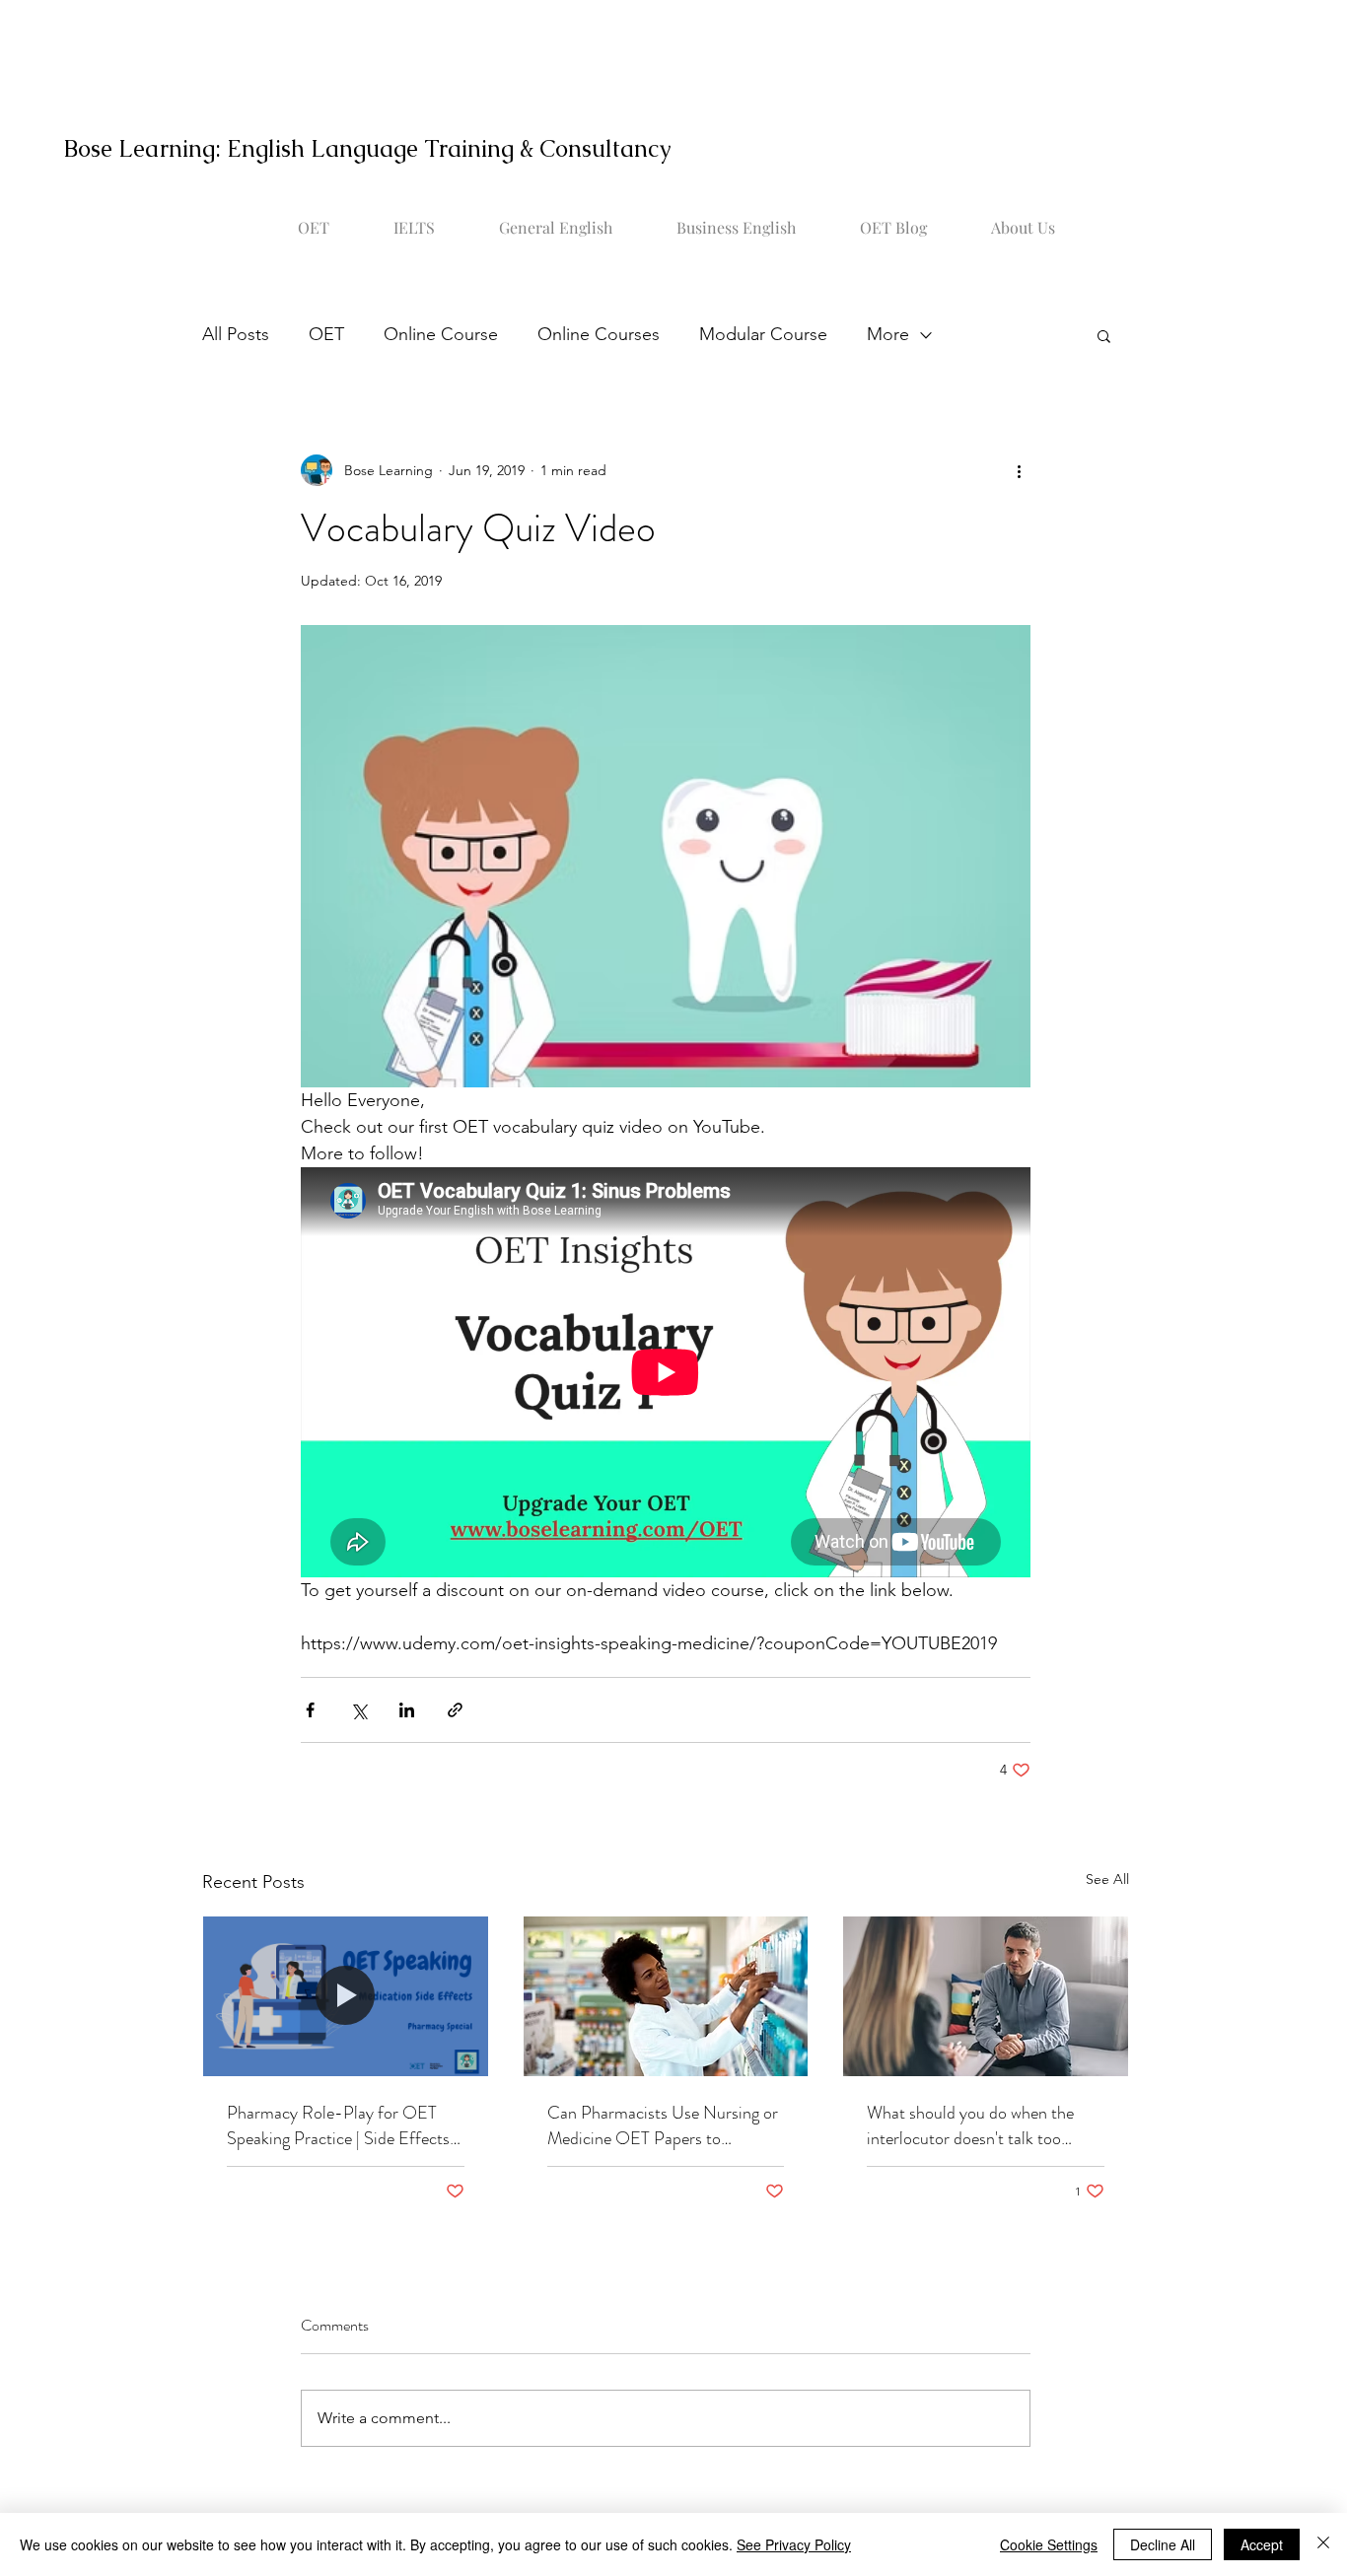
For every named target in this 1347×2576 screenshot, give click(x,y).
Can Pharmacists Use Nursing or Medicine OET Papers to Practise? (663, 2125)
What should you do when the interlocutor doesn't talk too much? (970, 2125)
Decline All (1163, 2544)
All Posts (236, 334)
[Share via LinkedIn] (407, 1710)
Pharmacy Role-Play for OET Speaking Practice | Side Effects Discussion (338, 2125)
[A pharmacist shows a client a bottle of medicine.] (346, 1996)
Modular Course (763, 334)
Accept (1262, 2544)
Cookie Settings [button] (1049, 2544)
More (888, 334)
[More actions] (1019, 470)
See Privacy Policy (794, 2544)
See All (1107, 1879)
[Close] (1323, 2544)
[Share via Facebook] (310, 1710)
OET (326, 334)
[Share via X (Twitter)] (358, 1710)
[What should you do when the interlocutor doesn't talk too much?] (986, 1996)
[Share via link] (455, 1710)
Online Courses (599, 334)
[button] (1104, 335)
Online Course (441, 334)
